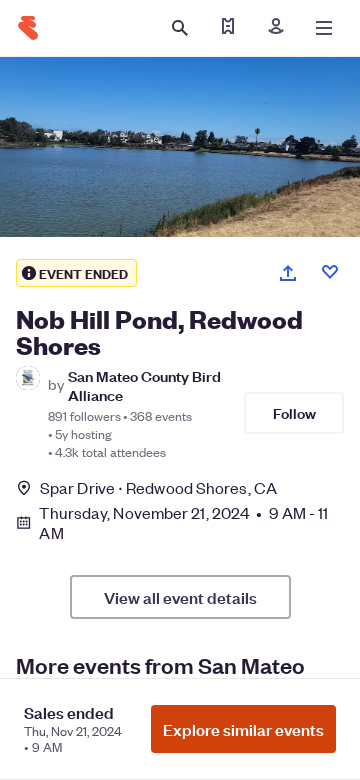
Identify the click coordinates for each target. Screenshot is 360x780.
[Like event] (330, 272)
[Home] (28, 28)
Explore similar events (243, 729)
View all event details (180, 597)
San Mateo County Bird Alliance (144, 385)
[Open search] (180, 28)
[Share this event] (288, 273)
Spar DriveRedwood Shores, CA (158, 487)
